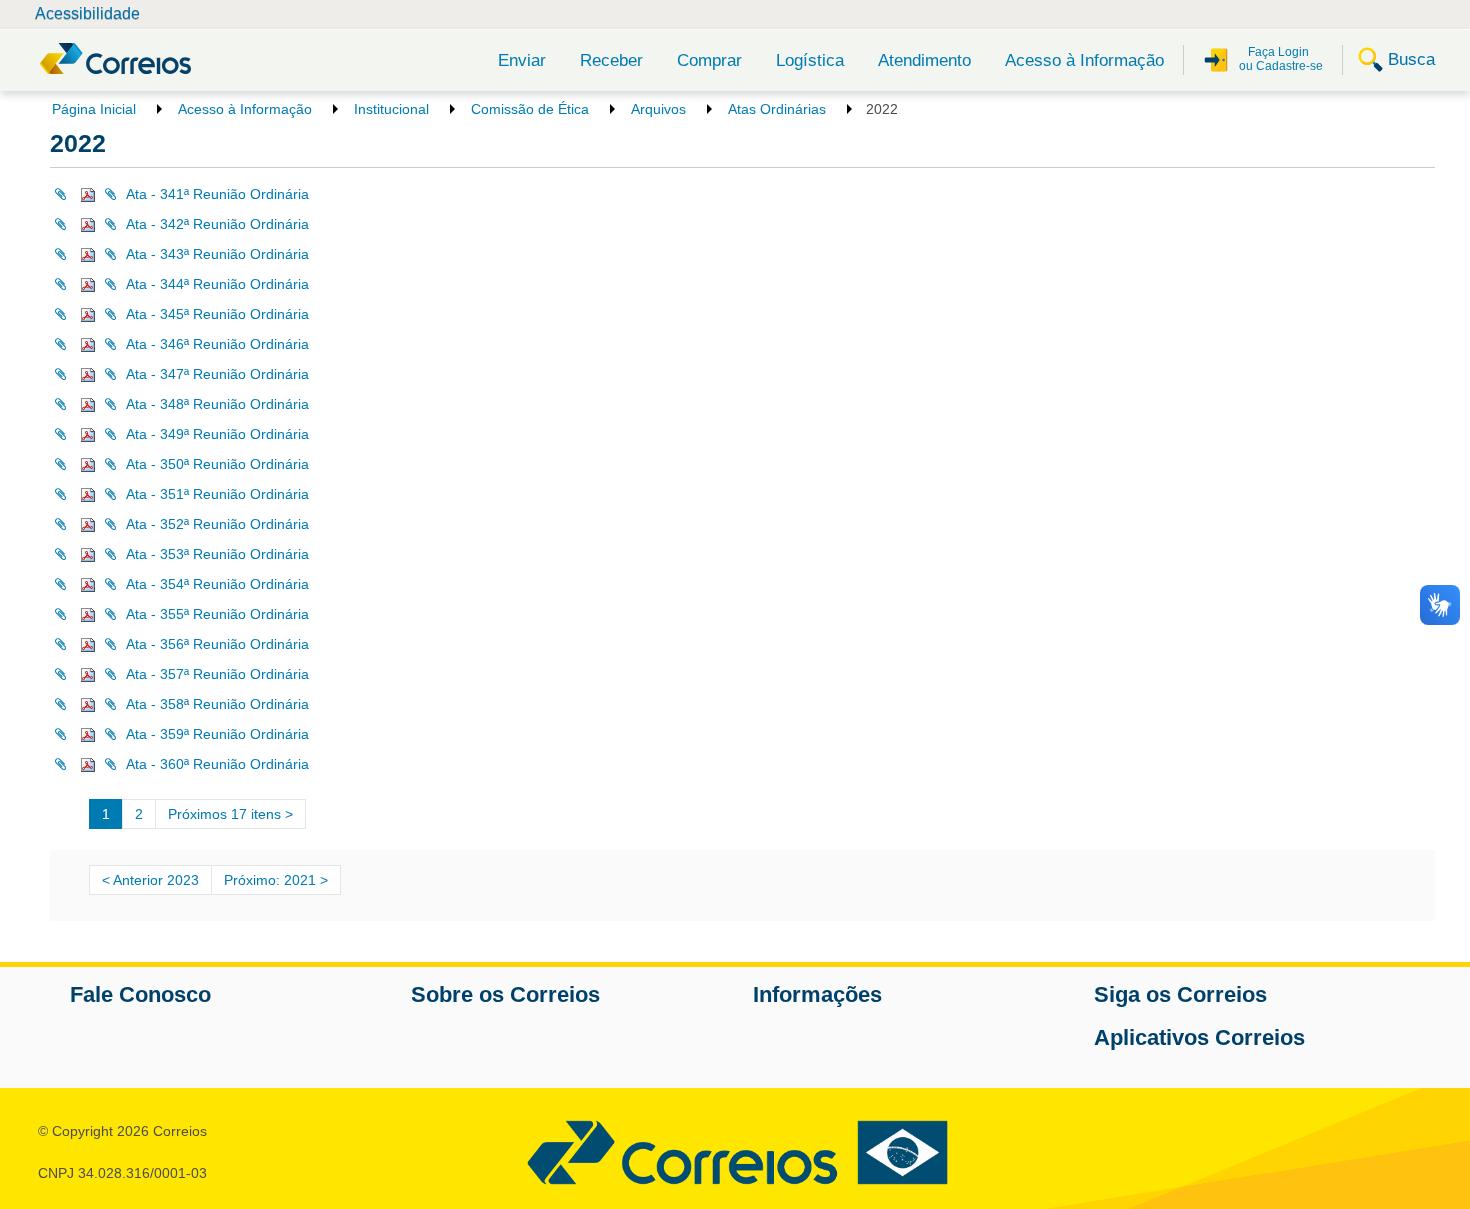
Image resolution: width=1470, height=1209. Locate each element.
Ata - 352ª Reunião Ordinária (217, 524)
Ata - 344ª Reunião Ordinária (217, 284)
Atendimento (924, 60)
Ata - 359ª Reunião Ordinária (217, 734)
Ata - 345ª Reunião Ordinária (217, 314)
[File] (75, 194)
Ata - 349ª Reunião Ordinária (217, 434)
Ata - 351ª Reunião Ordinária (217, 494)
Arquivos (658, 109)
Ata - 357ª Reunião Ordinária (217, 674)
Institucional (391, 109)
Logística (810, 60)
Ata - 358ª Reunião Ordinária (217, 704)
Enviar (522, 60)
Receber (611, 60)
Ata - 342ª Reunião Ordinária (217, 224)
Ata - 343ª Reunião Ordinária (217, 254)
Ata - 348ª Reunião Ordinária (217, 404)
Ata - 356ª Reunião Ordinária (217, 644)
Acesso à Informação (1084, 60)
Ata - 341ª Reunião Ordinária (217, 194)
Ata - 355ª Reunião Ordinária (217, 614)
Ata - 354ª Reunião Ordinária (217, 584)
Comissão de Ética (530, 109)
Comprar (709, 60)
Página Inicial (94, 109)
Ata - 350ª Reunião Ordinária (217, 464)
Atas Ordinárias (777, 109)
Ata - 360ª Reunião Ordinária (217, 764)
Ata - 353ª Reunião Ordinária (217, 554)
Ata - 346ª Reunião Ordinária (217, 344)
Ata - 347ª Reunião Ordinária (217, 374)
